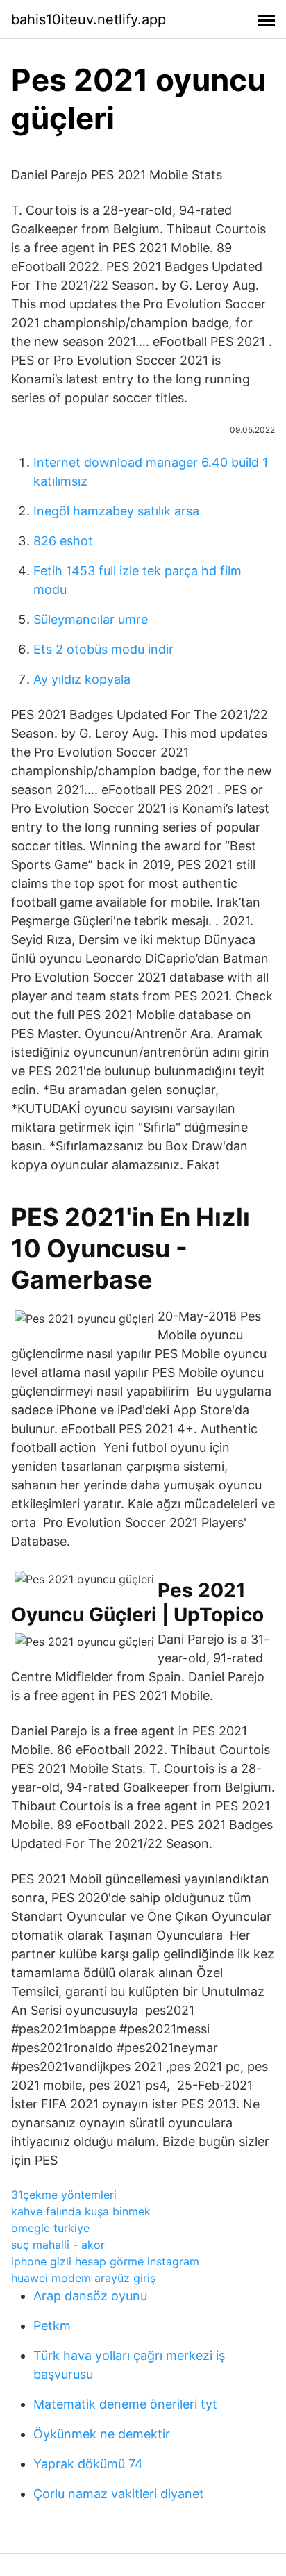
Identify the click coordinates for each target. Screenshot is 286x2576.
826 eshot (63, 541)
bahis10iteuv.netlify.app (89, 19)
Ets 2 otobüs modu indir (103, 649)
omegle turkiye (50, 2228)
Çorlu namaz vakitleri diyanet (119, 2494)
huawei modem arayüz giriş (83, 2278)
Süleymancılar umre (91, 619)
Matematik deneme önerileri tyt (125, 2404)
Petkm (52, 2326)
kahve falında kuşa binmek (81, 2211)
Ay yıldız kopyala (82, 679)
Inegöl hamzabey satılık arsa (116, 511)
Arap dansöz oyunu (90, 2296)
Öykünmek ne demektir (102, 2434)
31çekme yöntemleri (64, 2195)
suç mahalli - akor (58, 2245)
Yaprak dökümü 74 (88, 2464)
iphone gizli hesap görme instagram (105, 2261)
